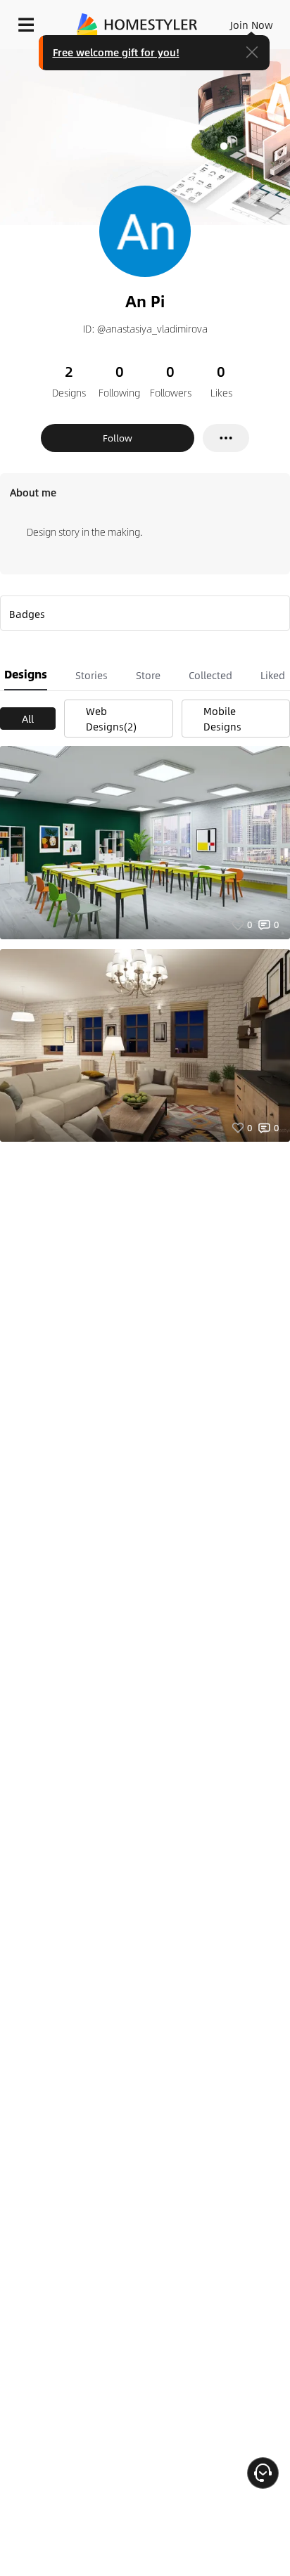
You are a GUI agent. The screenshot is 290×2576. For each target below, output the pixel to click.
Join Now (252, 25)
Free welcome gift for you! (116, 52)
